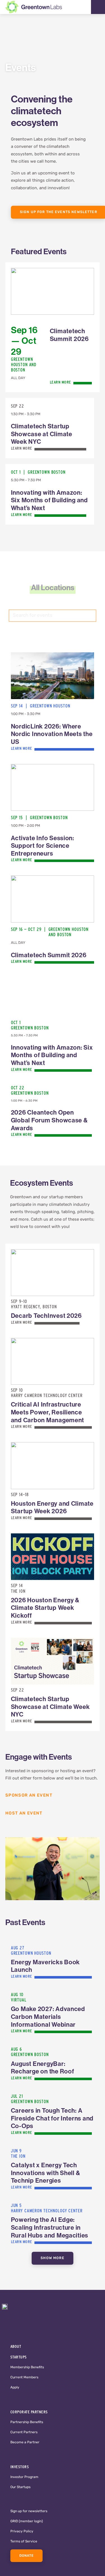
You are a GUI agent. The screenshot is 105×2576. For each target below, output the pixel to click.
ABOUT (16, 2346)
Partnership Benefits (27, 2422)
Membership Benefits (27, 2367)
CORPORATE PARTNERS (29, 2412)
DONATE (27, 2556)
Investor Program (24, 2477)
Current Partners (24, 2432)
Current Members (24, 2378)
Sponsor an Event (30, 1796)
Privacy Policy (22, 2531)
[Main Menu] (98, 7)
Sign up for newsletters (29, 2511)
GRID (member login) (27, 2521)
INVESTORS (20, 2467)
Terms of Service (24, 2542)
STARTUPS (19, 2357)
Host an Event (24, 1814)
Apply (15, 2388)
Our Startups (20, 2487)
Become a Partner (25, 2442)
